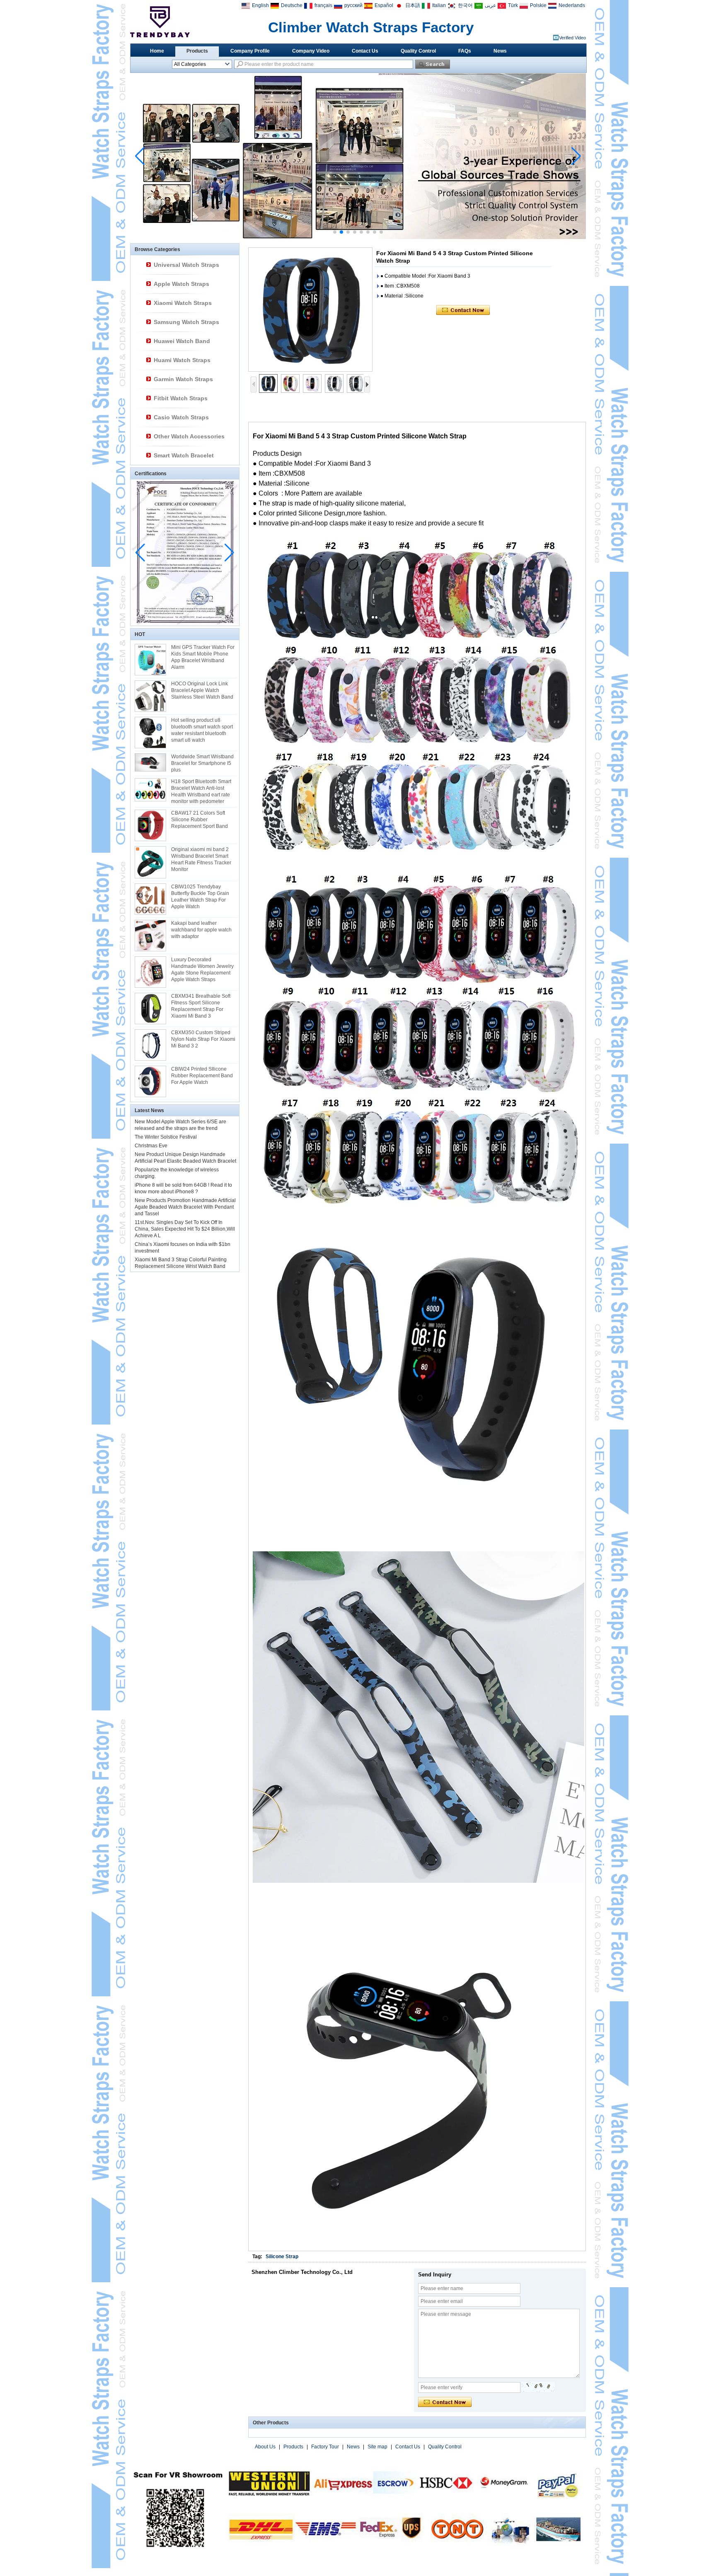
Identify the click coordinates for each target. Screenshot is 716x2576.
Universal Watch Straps (186, 265)
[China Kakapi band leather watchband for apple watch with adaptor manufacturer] (150, 936)
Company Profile (250, 51)
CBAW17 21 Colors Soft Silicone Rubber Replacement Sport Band (200, 820)
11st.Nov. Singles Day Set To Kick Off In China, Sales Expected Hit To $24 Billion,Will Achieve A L (185, 1229)
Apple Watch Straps (181, 284)
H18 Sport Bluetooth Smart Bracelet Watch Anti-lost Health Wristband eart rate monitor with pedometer (201, 791)
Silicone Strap (282, 2257)
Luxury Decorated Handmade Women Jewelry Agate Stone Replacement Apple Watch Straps (202, 970)
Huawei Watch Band (182, 341)
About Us (265, 2447)
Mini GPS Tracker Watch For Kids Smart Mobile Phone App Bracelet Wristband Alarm (203, 657)
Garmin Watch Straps (183, 379)
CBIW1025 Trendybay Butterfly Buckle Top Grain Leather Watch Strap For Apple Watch (200, 897)
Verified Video (572, 38)
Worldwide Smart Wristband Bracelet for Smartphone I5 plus (202, 763)
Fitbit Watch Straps (181, 398)
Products (197, 51)
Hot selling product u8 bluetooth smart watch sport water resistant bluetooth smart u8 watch (202, 730)
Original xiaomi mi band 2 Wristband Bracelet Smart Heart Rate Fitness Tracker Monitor (201, 859)
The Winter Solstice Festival (166, 1137)
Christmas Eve (151, 1146)
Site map (377, 2447)
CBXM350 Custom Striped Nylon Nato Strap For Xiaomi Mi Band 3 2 (203, 1039)
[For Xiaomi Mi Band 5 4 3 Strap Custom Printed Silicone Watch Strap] (310, 310)
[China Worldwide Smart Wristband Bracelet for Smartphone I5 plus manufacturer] (150, 762)
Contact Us (365, 51)
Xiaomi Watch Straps (183, 303)
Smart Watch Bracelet (184, 455)
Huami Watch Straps (182, 360)
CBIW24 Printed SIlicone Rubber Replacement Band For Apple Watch (202, 1076)
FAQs (465, 51)
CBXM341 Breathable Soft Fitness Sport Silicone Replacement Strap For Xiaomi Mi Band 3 (201, 1006)
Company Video (311, 51)
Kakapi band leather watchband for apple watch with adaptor (201, 930)
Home (157, 51)
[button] (335, 232)
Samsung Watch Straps (186, 322)
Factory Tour (325, 2447)
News (500, 51)
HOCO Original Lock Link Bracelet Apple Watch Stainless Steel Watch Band (202, 690)
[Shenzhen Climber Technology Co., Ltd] (160, 22)
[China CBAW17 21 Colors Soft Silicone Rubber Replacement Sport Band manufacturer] (150, 825)
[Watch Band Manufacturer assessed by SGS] (358, 237)
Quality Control (418, 51)
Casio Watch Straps (181, 417)
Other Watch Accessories (189, 436)
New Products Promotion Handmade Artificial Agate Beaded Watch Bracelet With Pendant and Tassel (185, 1207)
